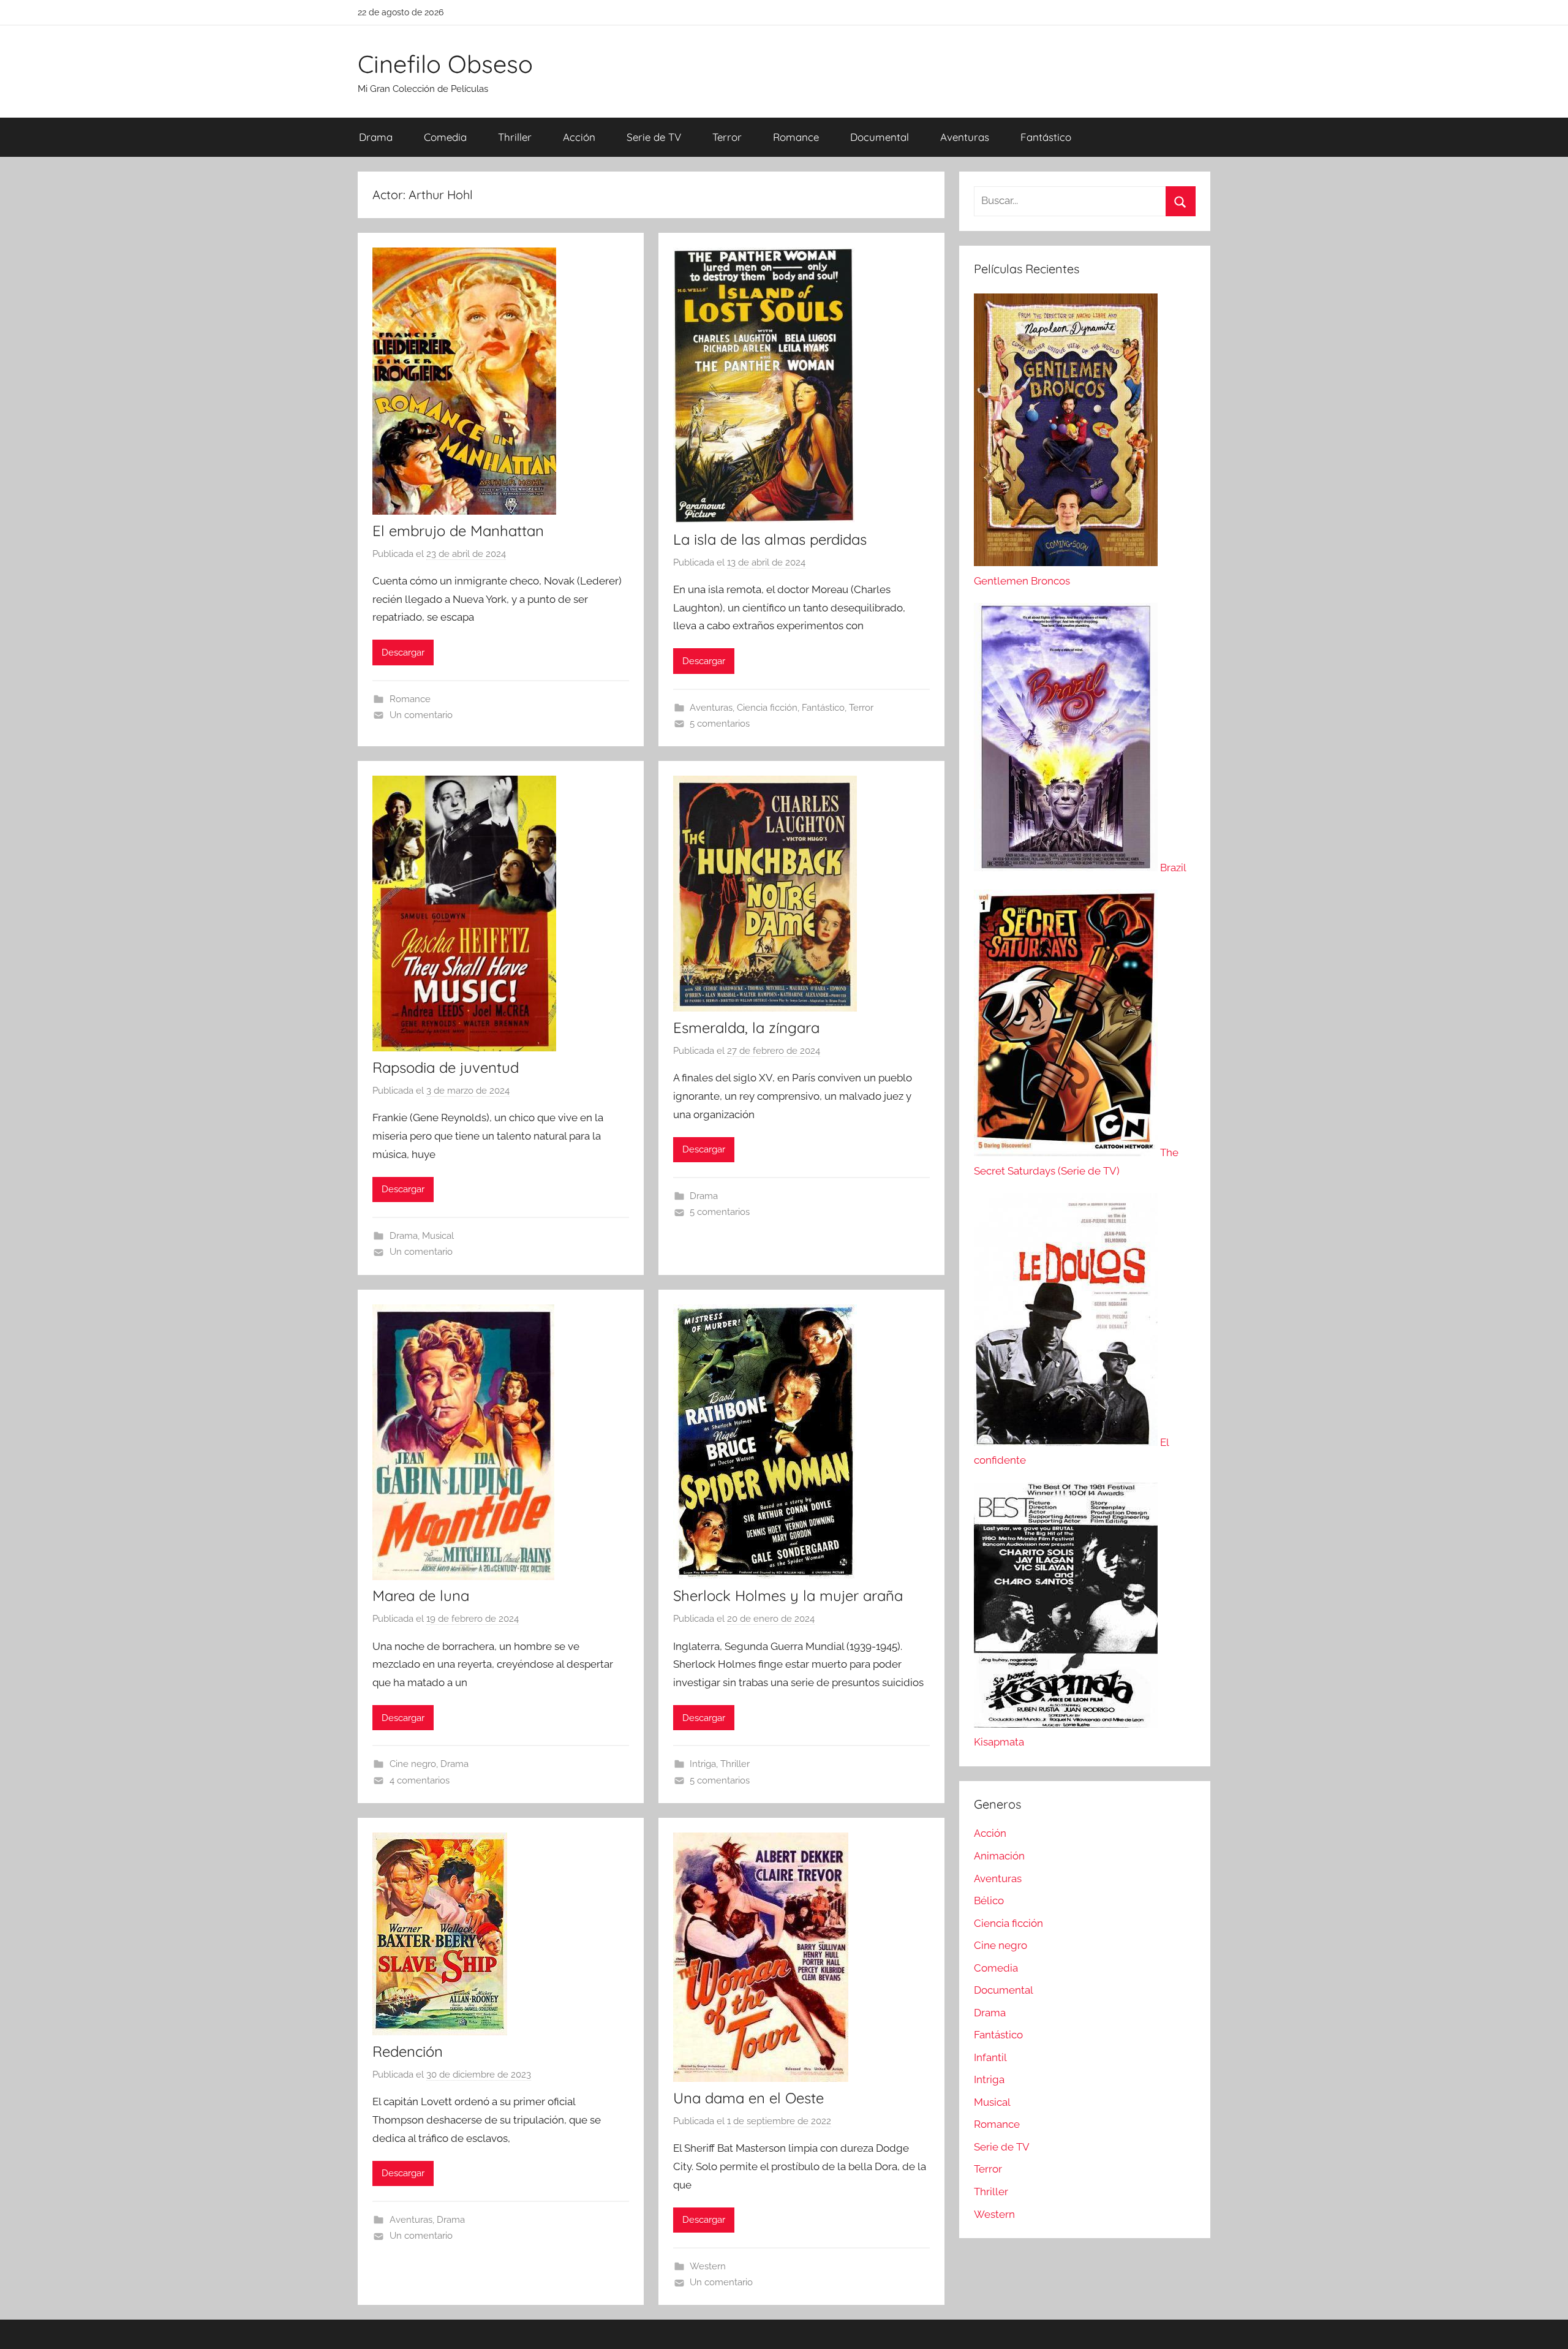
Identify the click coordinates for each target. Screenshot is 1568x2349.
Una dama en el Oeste (748, 2098)
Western (708, 2266)
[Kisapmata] (1066, 1724)
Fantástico (1046, 137)
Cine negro (413, 1764)
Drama (376, 137)
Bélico (989, 1901)
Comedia (445, 137)
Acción (579, 137)
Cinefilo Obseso (445, 64)
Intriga (703, 1764)
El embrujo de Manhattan (458, 531)
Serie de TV (654, 137)
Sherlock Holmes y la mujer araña (788, 1595)
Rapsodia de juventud (446, 1067)
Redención (408, 2051)
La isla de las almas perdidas (770, 539)
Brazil (1173, 868)
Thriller (515, 137)
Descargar (403, 652)
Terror (727, 137)
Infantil (990, 2057)
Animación (999, 1856)
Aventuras (965, 137)
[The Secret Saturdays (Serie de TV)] (1067, 1152)
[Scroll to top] (1545, 2326)
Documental (880, 137)
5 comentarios (720, 724)
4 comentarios (420, 1780)
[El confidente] (1067, 1442)
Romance (796, 137)
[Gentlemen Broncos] (1066, 562)
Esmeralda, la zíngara (746, 1027)
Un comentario (421, 715)
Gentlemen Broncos (1022, 581)
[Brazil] (1067, 868)
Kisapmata (999, 1742)
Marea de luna (421, 1595)
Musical (438, 1236)
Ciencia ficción (767, 708)
